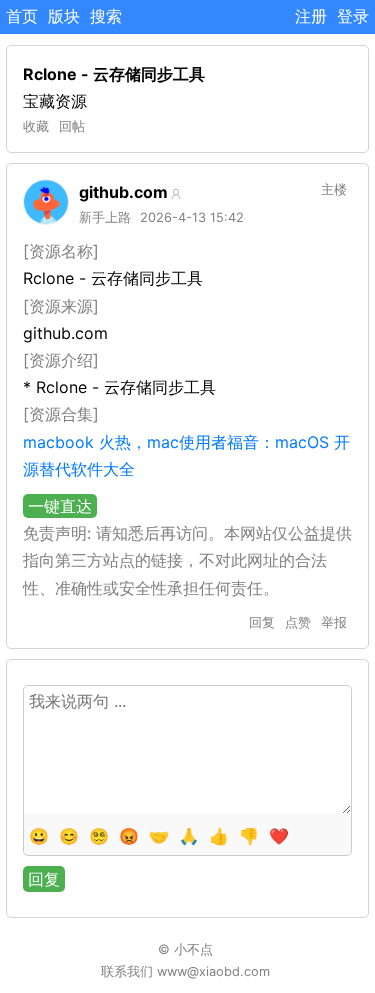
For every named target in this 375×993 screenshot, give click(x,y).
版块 (64, 16)
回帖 (72, 126)
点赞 (298, 622)
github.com (123, 192)
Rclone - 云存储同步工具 (114, 74)
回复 (262, 622)
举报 (334, 622)
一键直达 (60, 506)
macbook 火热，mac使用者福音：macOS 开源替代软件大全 (186, 455)
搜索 (106, 16)
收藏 (36, 126)
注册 (311, 16)
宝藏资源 (55, 101)
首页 (22, 16)
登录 (353, 16)
